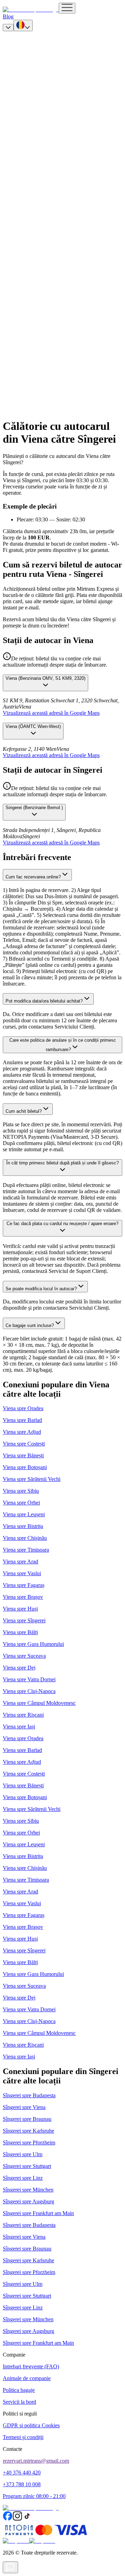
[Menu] (67, 8)
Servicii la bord (19, 2402)
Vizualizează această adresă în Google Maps (51, 713)
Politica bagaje (19, 2390)
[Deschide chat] (10, 2567)
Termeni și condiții (23, 2437)
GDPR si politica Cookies (31, 2425)
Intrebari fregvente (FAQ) (31, 2366)
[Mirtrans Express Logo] (31, 10)
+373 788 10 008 (22, 2484)
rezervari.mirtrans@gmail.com (36, 2461)
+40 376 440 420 (22, 2473)
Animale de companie (27, 2378)
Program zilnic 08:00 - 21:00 (34, 2496)
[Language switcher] (23, 25)
